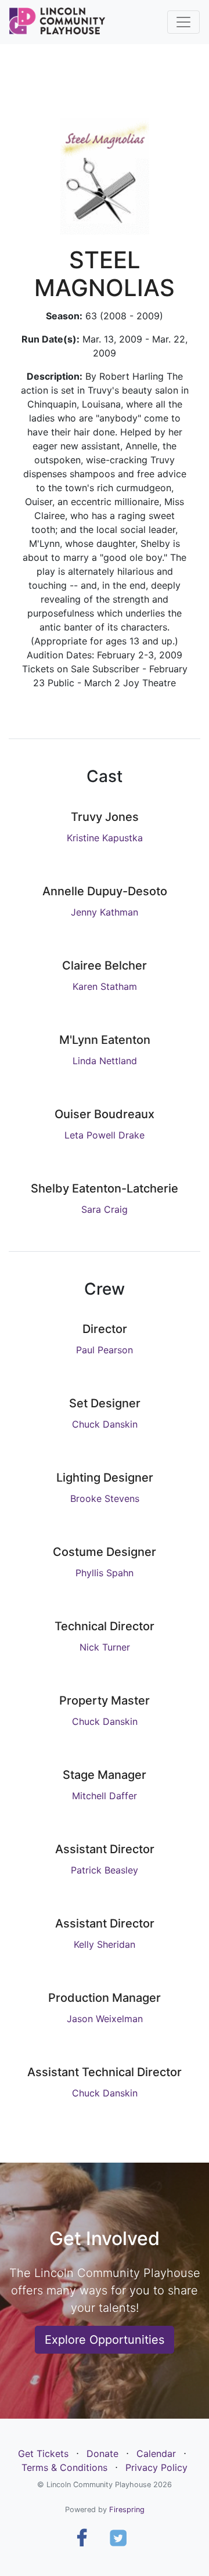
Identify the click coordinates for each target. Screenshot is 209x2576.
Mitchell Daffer (105, 1796)
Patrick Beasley (105, 1870)
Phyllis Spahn (105, 1573)
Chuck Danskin (105, 1424)
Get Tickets (43, 2453)
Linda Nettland (105, 1061)
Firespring (127, 2510)
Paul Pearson (105, 1350)
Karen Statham (105, 986)
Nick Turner (105, 1647)
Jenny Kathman (105, 912)
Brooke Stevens (105, 1498)
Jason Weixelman (105, 2019)
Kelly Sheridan (105, 1944)
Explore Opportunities (105, 2340)
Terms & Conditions (64, 2467)
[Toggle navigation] (183, 22)
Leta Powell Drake (105, 1135)
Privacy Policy (156, 2467)
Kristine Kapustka (105, 838)
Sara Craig (105, 1209)
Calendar (156, 2453)
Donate (102, 2453)
